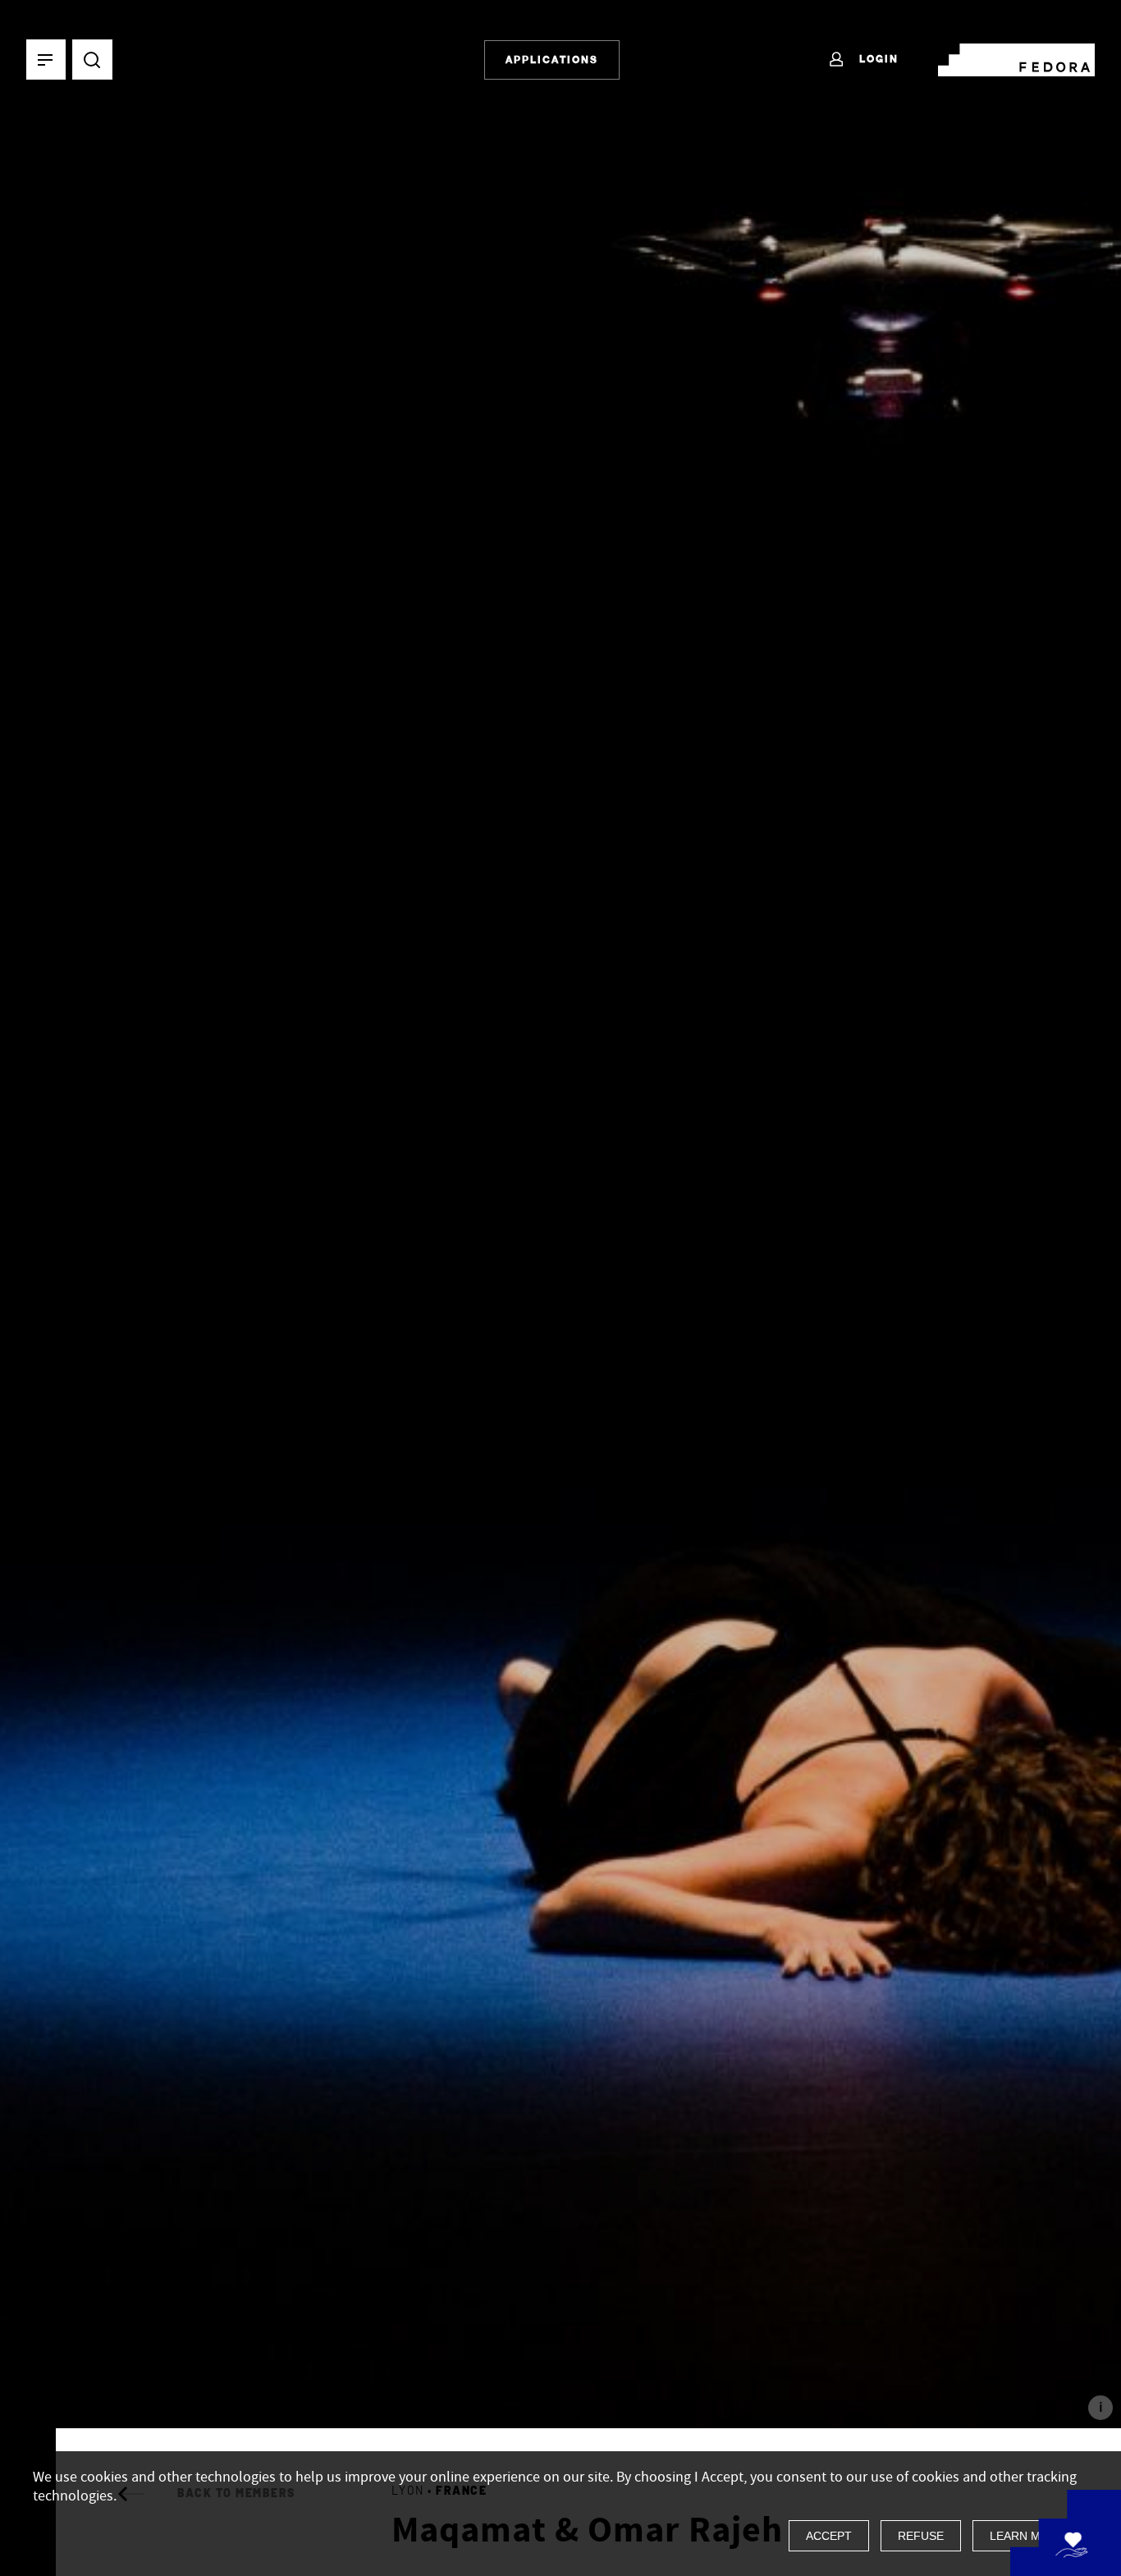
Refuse (921, 2536)
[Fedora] (1016, 57)
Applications (552, 60)
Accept (829, 2536)
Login (877, 59)
